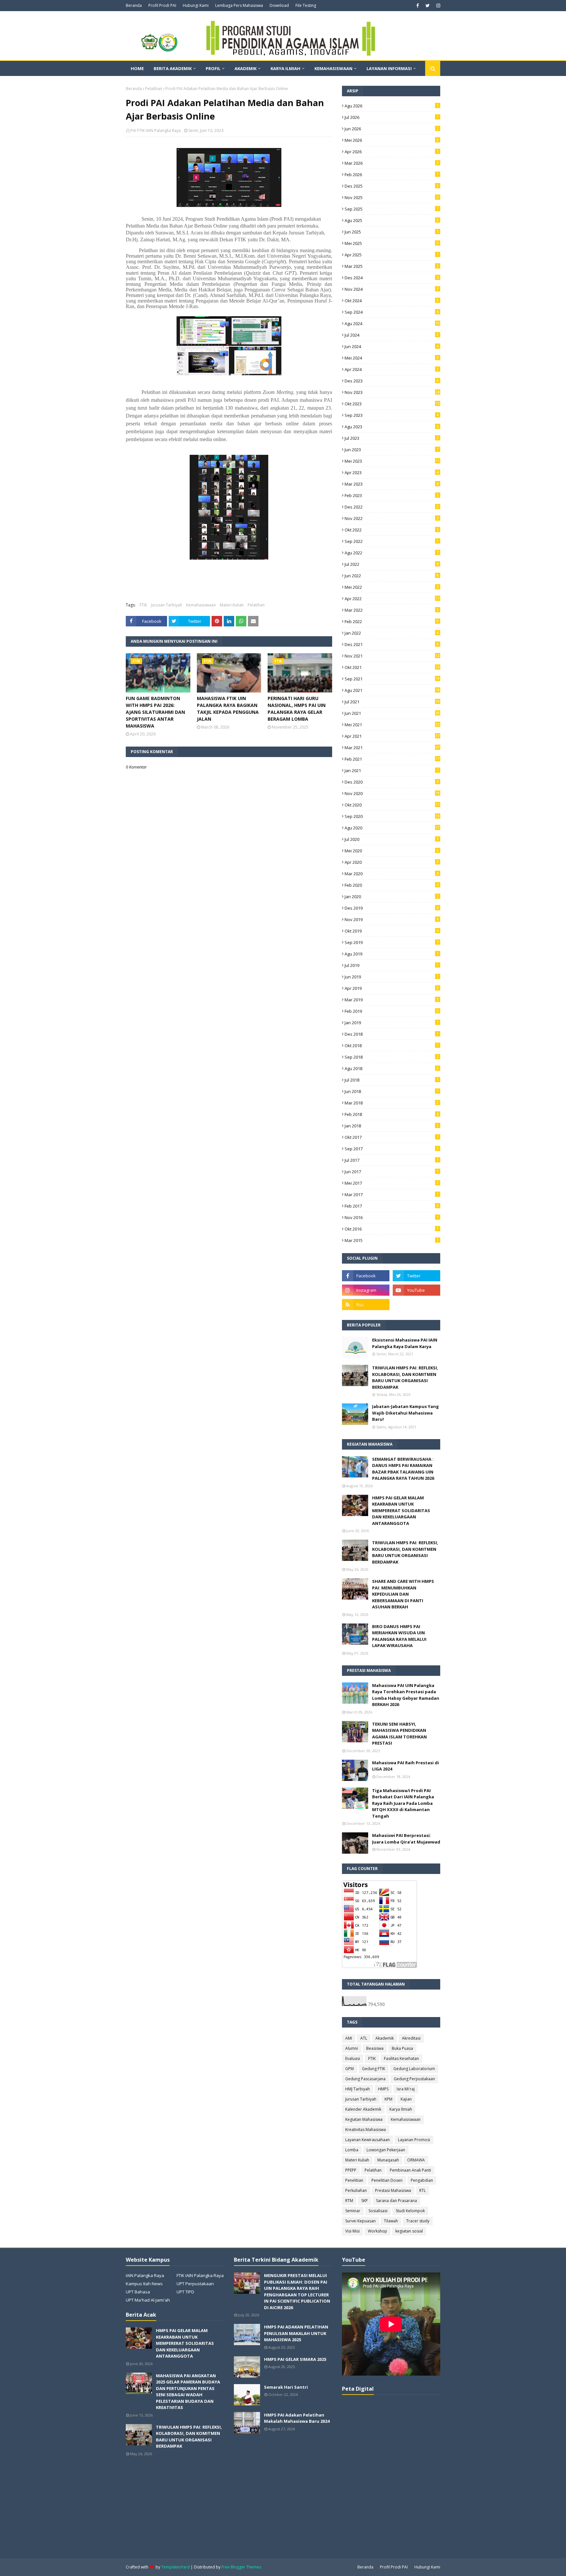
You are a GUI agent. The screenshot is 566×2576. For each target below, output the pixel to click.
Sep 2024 (392, 312)
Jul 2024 (392, 335)
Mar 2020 (392, 874)
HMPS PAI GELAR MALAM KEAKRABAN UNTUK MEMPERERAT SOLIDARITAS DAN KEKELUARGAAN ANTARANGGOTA (401, 1510)
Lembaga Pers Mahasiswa (239, 5)
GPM (349, 2069)
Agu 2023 (392, 427)
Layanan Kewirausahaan (368, 2140)
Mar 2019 (392, 1000)
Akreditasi (411, 2038)
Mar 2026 (392, 163)
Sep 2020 (392, 816)
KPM (388, 2099)
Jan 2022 (392, 633)
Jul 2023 (392, 438)
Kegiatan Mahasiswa (364, 2119)
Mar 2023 (392, 484)
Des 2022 (392, 507)
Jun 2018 (392, 1091)
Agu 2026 (392, 106)
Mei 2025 (392, 243)
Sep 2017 (392, 1149)
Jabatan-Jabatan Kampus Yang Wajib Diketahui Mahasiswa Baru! (406, 1413)
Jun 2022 (392, 576)
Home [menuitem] (137, 68)
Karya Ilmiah (401, 2109)
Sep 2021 (392, 679)
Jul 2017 (392, 1160)
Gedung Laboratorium (414, 2069)
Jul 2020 (392, 839)
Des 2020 (392, 782)
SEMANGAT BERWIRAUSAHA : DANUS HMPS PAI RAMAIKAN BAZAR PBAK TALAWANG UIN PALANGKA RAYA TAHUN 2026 (403, 1469)
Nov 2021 (392, 656)
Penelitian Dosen (387, 2180)
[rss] (366, 1305)
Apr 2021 (392, 736)
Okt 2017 (392, 1137)
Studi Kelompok (410, 2211)
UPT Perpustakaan (195, 2284)
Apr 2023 (392, 473)
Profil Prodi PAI (162, 5)
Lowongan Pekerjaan (386, 2150)
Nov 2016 (392, 1217)
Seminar (353, 2211)
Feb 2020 (392, 885)
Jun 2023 (392, 450)
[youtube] (416, 1290)
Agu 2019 (392, 954)
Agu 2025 (392, 220)
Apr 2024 (392, 369)
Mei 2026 (392, 140)
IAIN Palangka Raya (145, 2275)
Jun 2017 (392, 1172)
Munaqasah (388, 2160)
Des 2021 (392, 644)
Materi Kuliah (232, 605)
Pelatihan (154, 89)
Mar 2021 (392, 748)
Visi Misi (352, 2231)
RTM (349, 2201)
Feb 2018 (392, 1114)
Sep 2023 (392, 415)
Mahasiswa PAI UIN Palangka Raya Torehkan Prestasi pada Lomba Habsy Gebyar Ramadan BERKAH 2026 (406, 1695)
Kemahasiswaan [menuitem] (333, 68)
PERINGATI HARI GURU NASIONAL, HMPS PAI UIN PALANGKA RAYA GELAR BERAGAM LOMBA (297, 709)
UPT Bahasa (138, 2292)
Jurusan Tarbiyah (167, 605)
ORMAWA (416, 2160)
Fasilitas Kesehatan (401, 2058)
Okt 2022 (392, 530)
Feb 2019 (392, 1011)
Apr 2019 (392, 988)
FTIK (143, 605)
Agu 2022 (392, 553)
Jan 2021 (392, 770)
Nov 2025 (392, 197)
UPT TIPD (185, 2292)
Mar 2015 (392, 1240)
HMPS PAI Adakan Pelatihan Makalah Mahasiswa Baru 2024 (297, 2418)
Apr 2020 (392, 862)
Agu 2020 (392, 828)
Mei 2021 (392, 725)
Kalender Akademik (363, 2109)
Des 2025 (392, 186)
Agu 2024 (392, 324)
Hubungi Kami (196, 5)
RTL (423, 2190)
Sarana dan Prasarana (396, 2201)
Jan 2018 (392, 1126)
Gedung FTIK (374, 2069)
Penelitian (354, 2180)
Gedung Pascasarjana (365, 2079)
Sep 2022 (392, 541)
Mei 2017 (392, 1183)
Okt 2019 (392, 931)
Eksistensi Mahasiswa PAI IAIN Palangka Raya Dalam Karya (405, 1343)
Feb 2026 (392, 175)
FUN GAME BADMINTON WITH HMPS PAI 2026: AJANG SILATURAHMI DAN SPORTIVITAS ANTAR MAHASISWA (155, 712)
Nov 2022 (392, 518)
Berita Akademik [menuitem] (173, 68)
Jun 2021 (392, 713)
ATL (364, 2038)
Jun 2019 (392, 977)
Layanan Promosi (414, 2140)
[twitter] (428, 6)
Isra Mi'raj (406, 2089)
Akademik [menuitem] (245, 68)
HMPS (383, 2089)
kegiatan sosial (409, 2231)
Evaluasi (353, 2058)
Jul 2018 (392, 1080)
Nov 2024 (392, 289)
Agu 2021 (392, 690)
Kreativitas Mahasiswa (366, 2130)
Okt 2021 (392, 667)
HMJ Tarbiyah (358, 2089)
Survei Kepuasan (360, 2221)
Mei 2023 (392, 461)
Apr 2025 (392, 255)
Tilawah (391, 2221)
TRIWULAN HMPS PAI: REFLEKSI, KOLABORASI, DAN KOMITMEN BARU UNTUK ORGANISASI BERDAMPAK (405, 1377)
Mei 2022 (392, 587)
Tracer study (418, 2221)
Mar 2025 (392, 266)
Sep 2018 (392, 1057)
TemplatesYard (175, 2567)
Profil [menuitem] (213, 68)
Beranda (134, 5)
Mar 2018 (392, 1103)
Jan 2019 (392, 1023)
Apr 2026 (392, 152)
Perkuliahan (356, 2190)
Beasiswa (375, 2048)
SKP (365, 2201)
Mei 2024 (392, 358)
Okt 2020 (392, 805)
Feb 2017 (392, 1206)
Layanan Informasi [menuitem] (389, 68)
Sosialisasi (378, 2211)
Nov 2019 (392, 919)
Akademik (385, 2038)
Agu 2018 (392, 1068)
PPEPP (351, 2170)
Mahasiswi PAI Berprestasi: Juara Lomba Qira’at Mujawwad (406, 1839)
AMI (349, 2038)
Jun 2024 (392, 346)
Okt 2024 (392, 301)
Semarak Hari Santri (286, 2387)
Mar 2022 (392, 610)
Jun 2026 (392, 129)
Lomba (352, 2150)
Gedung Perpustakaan (414, 2079)
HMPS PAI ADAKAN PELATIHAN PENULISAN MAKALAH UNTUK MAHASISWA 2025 (296, 2333)
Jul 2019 (392, 965)
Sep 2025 (392, 209)
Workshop (377, 2231)
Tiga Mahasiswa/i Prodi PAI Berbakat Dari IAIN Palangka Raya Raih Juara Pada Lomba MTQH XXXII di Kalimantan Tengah (403, 1803)
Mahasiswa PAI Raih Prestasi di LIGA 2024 (406, 1766)
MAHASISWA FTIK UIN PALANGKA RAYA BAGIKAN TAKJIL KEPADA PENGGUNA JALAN (228, 709)
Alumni (352, 2048)
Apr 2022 (392, 599)
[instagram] (437, 6)
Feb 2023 (392, 495)
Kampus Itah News (144, 2284)
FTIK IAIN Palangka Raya (200, 2275)
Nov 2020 (392, 793)
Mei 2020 (392, 851)
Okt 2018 (392, 1046)
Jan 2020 (392, 897)
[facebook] (418, 6)
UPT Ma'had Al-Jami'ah (148, 2300)
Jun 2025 (392, 232)
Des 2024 (392, 278)
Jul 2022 (392, 564)
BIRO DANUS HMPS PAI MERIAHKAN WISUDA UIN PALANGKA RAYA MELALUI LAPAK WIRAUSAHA (399, 1636)
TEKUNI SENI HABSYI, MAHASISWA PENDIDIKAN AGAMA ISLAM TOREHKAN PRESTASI (399, 1734)
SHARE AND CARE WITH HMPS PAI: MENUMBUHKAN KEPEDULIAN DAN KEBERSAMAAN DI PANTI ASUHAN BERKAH (403, 1594)
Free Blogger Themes (241, 2567)
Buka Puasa (402, 2048)
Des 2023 (392, 381)
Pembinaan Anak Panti (410, 2170)
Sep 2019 (392, 942)
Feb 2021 (392, 759)
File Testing (306, 5)
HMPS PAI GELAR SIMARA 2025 (295, 2359)
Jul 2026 (392, 117)
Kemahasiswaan (201, 605)
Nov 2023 (392, 392)
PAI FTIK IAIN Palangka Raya (156, 130)
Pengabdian (422, 2180)
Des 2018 (392, 1034)
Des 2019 (392, 908)
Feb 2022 (392, 621)
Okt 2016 (392, 1229)
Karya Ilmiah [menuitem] (285, 68)
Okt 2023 (392, 404)
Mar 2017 (392, 1195)
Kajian (406, 2099)
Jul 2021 (392, 702)
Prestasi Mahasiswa (393, 2190)
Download (279, 5)
